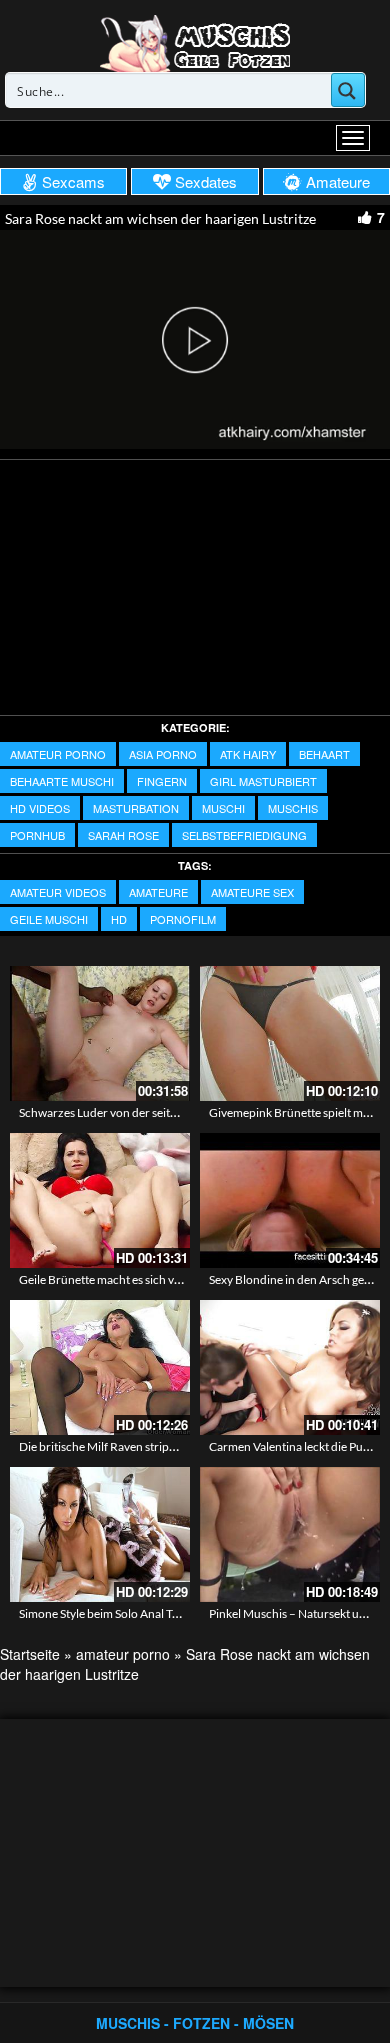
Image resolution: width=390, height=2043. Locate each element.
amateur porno (58, 754)
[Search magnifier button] (348, 90)
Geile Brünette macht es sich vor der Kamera (134, 1279)
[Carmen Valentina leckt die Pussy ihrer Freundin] (290, 1367)
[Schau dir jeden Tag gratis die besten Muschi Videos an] (195, 42)
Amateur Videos (58, 892)
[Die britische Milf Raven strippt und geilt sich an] (100, 1367)
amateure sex (252, 892)
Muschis (293, 808)
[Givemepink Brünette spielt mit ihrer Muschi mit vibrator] (290, 1033)
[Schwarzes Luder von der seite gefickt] (100, 1033)
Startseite (30, 1654)
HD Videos (40, 808)
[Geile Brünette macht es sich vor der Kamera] (100, 1200)
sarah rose (123, 835)
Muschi (223, 808)
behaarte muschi (62, 781)
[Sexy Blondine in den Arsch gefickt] (290, 1200)
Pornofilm (183, 919)
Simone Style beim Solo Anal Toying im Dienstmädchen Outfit (177, 1613)
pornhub (37, 835)
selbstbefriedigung (244, 835)
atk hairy (248, 754)
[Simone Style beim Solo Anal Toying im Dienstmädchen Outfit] (100, 1534)
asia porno (163, 754)
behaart (324, 754)
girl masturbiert (263, 781)
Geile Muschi (49, 919)
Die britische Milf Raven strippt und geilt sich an (142, 1446)
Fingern (162, 781)
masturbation (136, 808)
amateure (158, 892)
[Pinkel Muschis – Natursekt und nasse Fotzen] (290, 1534)
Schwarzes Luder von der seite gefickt (116, 1112)
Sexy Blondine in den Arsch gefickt (298, 1279)
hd (119, 919)
